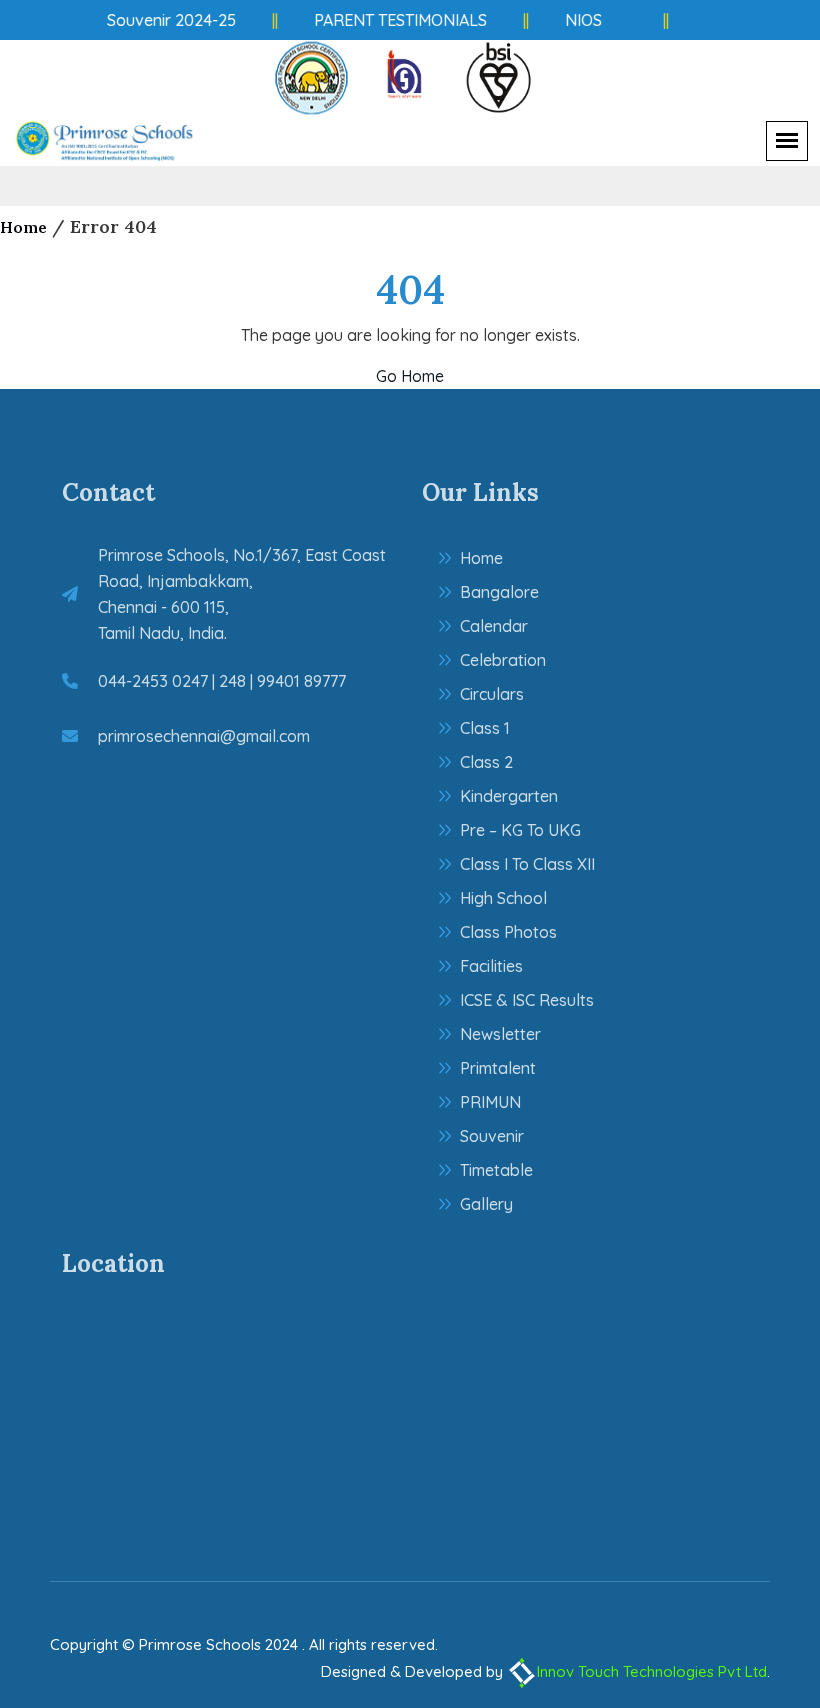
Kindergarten (509, 796)
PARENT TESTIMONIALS (394, 20)
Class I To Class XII (527, 864)
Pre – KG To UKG (520, 830)
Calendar (494, 626)
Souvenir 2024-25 (165, 20)
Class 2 (486, 762)
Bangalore (499, 592)
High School (503, 898)
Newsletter (500, 1034)
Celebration (503, 660)
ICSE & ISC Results (527, 1000)
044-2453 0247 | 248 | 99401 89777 (222, 681)
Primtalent (498, 1068)
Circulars (492, 694)
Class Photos (508, 932)
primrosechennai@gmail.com (204, 736)
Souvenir (492, 1136)
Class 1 (485, 728)
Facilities (491, 966)
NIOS (577, 20)
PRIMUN (490, 1102)
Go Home (410, 376)
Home (23, 227)
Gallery (486, 1204)
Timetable (496, 1170)
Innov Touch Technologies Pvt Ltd (652, 1671)
